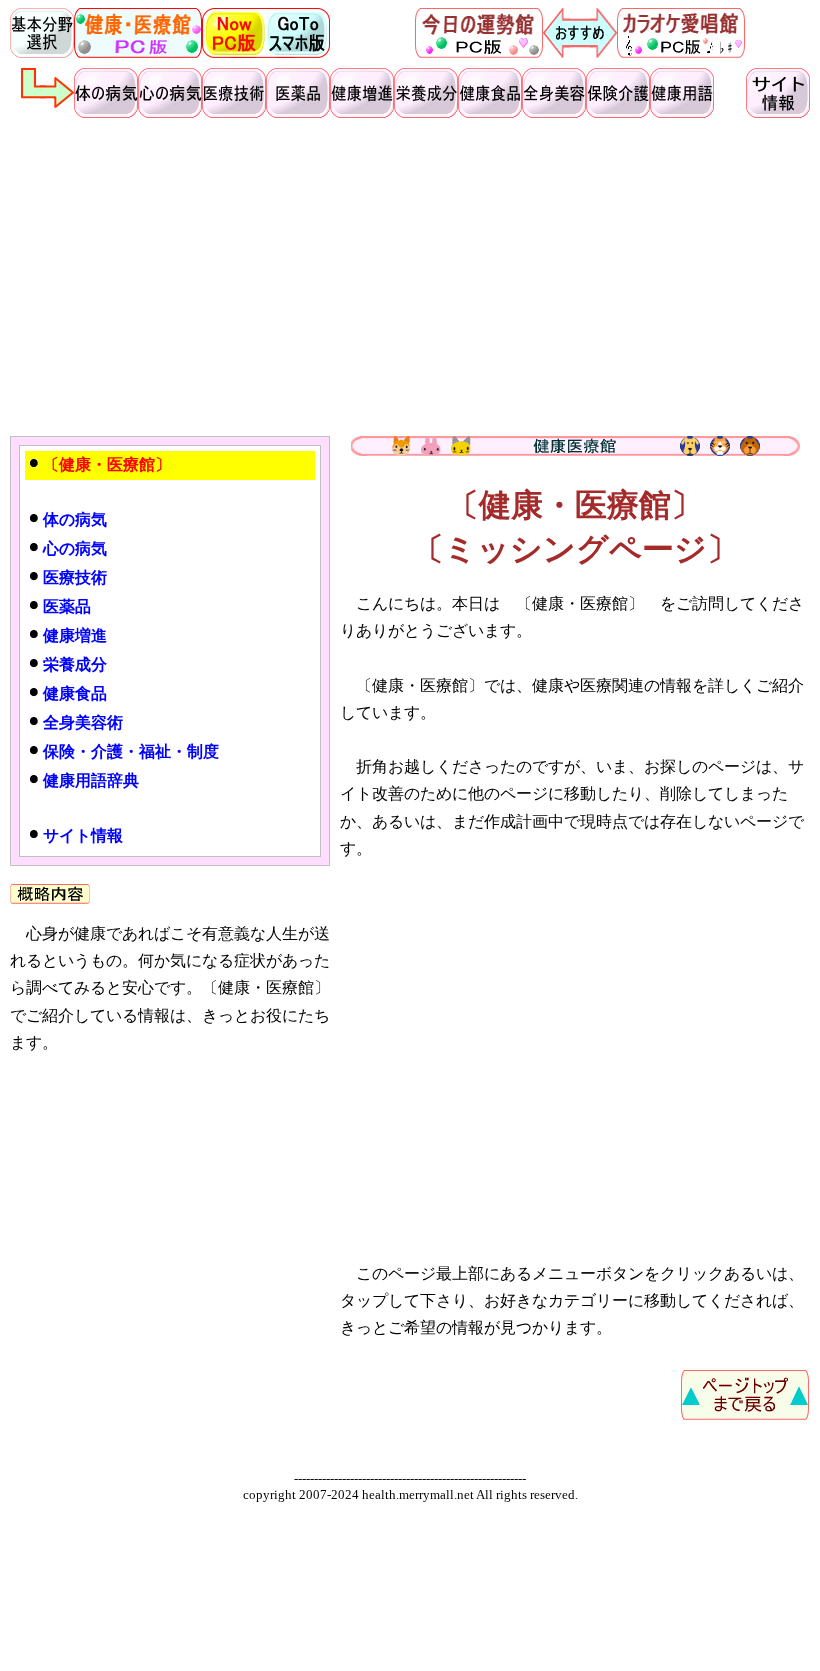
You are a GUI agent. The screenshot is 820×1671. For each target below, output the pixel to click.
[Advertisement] (410, 276)
